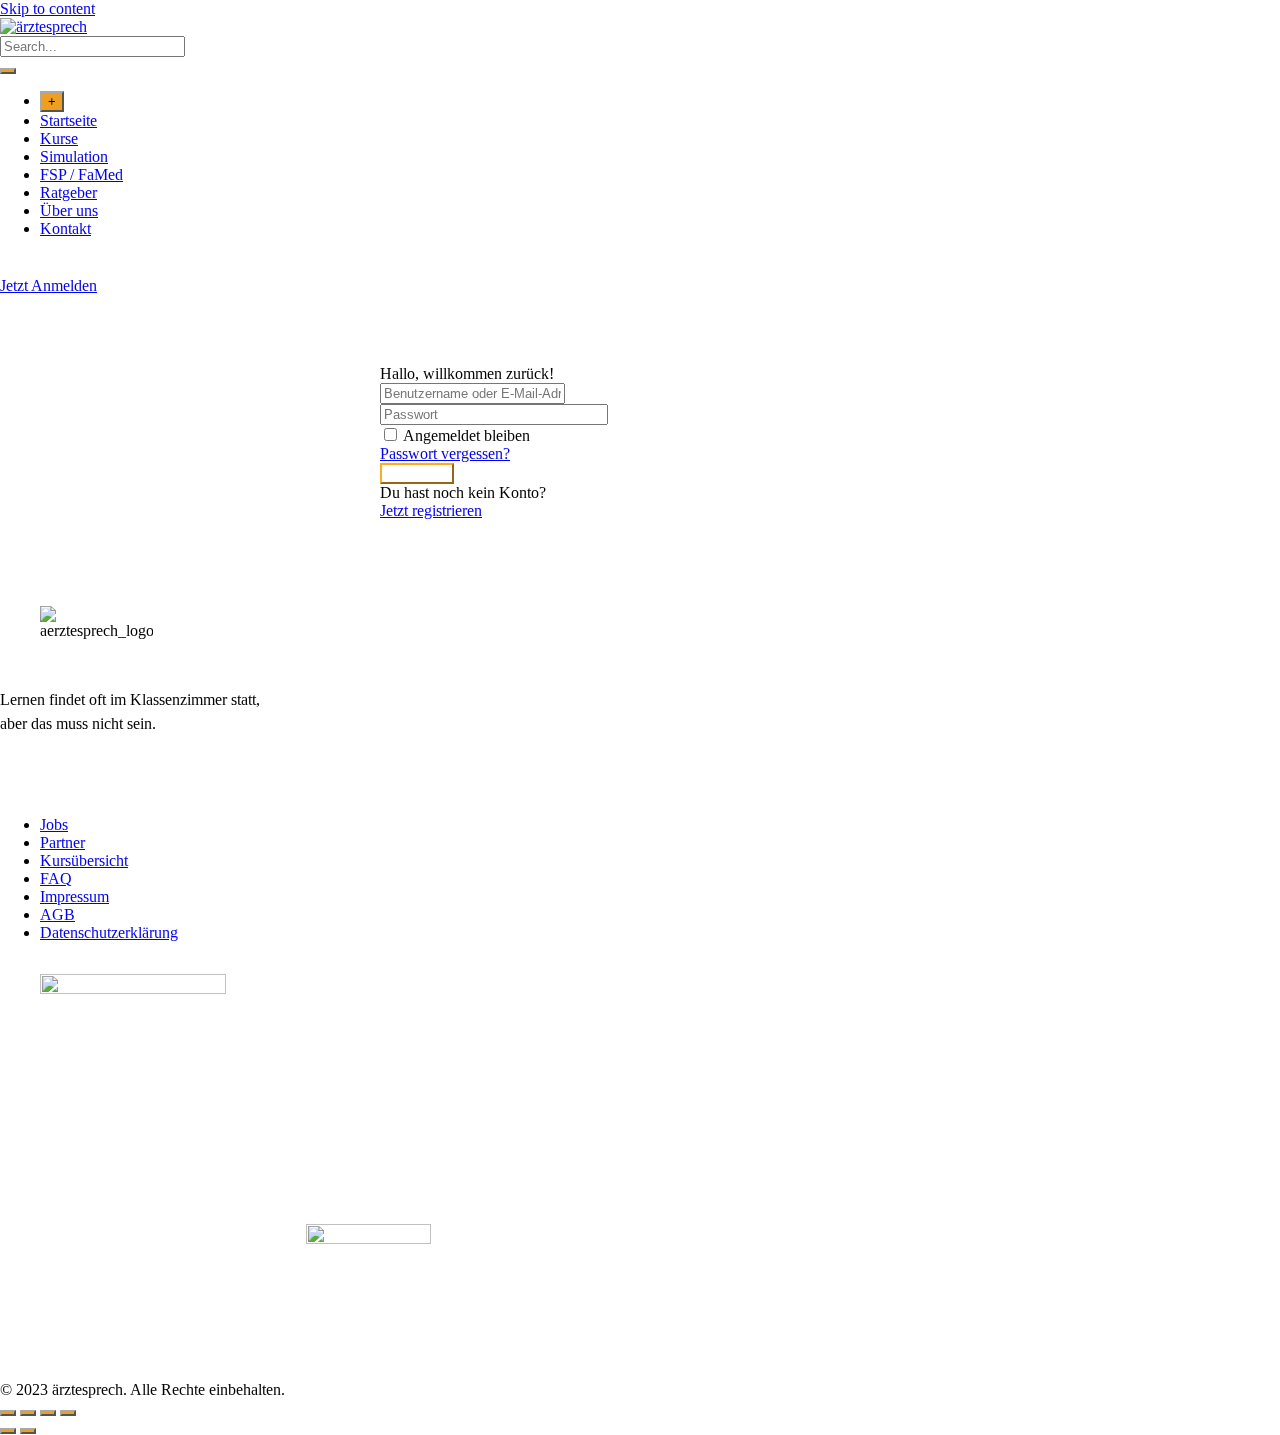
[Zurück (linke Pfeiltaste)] (8, 1431)
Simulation (74, 156)
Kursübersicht (84, 860)
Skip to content (47, 8)
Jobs (54, 824)
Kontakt (65, 228)
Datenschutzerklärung (109, 932)
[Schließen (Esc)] (68, 1413)
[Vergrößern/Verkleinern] (8, 1413)
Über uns (69, 210)
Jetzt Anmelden (48, 285)
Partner (62, 842)
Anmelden (417, 473)
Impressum (74, 896)
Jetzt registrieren (431, 510)
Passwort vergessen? (445, 453)
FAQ (56, 878)
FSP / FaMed (81, 174)
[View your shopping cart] (10, 267)
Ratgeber (68, 192)
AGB (57, 914)
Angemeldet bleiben (466, 435)
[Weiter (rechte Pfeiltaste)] (28, 1431)
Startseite (68, 120)
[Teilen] (48, 1413)
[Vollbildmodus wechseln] (28, 1413)
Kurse (59, 138)
